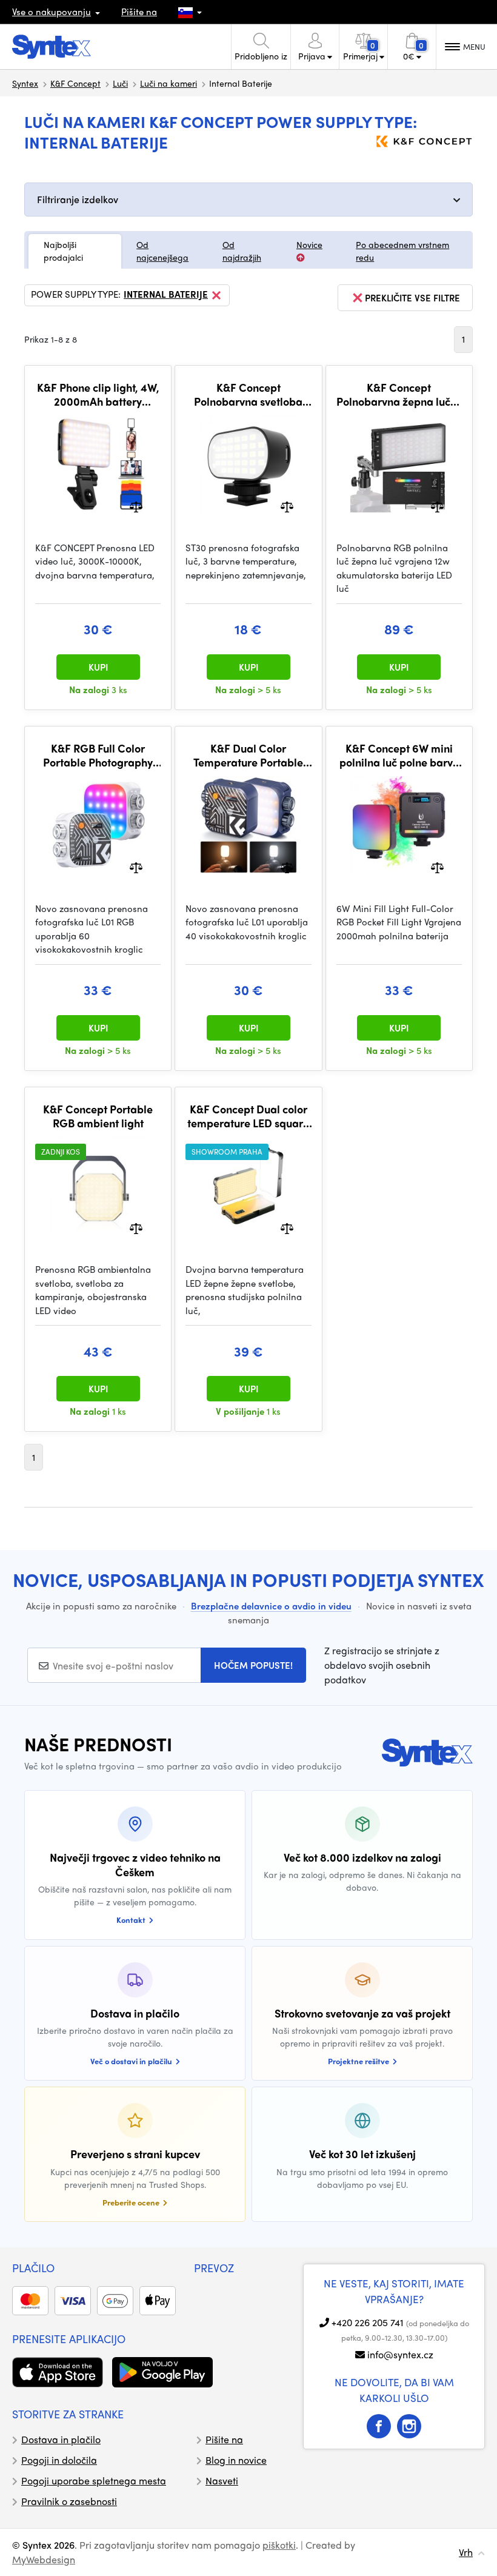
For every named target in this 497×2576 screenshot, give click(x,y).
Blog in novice (236, 2460)
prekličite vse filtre (412, 298)
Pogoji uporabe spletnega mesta (94, 2480)
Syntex (25, 83)
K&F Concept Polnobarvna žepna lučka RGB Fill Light (399, 394)
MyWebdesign (44, 2559)
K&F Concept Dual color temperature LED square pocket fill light (248, 1116)
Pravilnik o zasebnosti (69, 2501)
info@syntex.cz (400, 2354)
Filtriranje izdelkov (78, 199)
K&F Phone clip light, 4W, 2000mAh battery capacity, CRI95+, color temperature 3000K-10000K (98, 394)
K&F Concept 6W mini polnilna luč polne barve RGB (399, 755)
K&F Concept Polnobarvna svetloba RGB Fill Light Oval (248, 394)
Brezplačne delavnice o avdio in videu (271, 1606)
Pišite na (139, 12)
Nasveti (222, 2480)
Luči (120, 83)
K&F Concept (75, 83)
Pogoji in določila (59, 2460)
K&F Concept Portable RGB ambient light (98, 1116)
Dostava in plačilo (61, 2439)
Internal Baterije (166, 295)
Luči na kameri (168, 83)
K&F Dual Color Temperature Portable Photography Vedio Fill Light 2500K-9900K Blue (248, 755)
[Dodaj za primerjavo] (136, 505)
